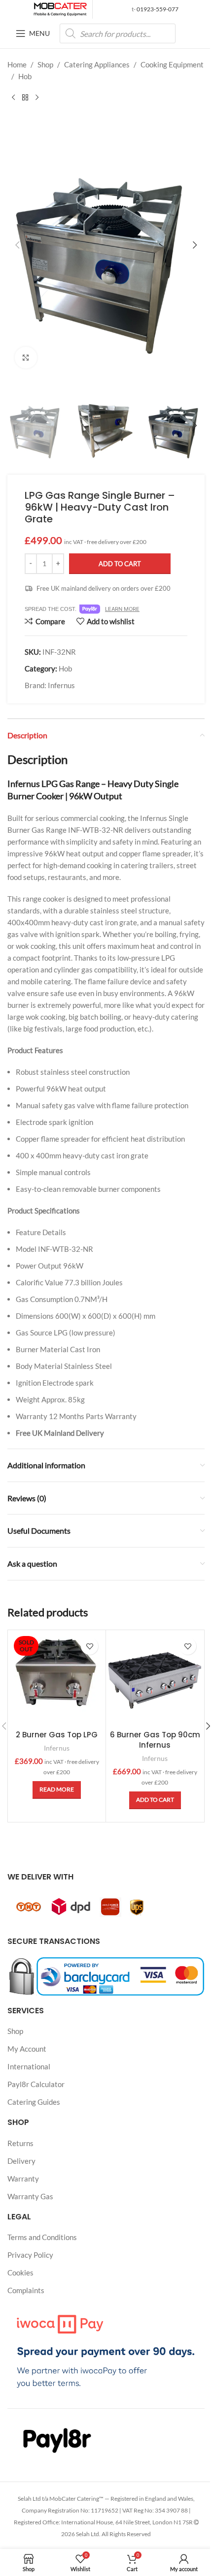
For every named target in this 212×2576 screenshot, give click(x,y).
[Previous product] (13, 98)
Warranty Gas (30, 2196)
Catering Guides (34, 2102)
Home (17, 64)
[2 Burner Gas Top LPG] (57, 1679)
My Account (27, 2049)
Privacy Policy (30, 2255)
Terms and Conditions (42, 2237)
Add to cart (120, 564)
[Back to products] (25, 98)
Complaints (26, 2290)
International (29, 2066)
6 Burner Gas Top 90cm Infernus (155, 1740)
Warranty (23, 2178)
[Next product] (37, 98)
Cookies (20, 2273)
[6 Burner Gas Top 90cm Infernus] (155, 1679)
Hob (25, 76)
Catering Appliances (97, 64)
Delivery (21, 2160)
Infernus (61, 685)
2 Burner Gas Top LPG (57, 1735)
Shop (45, 64)
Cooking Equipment (172, 64)
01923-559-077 (157, 9)
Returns (20, 2143)
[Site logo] (61, 8)
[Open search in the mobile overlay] (118, 33)
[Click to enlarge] (26, 358)
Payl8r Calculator (36, 2084)
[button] (17, 245)
